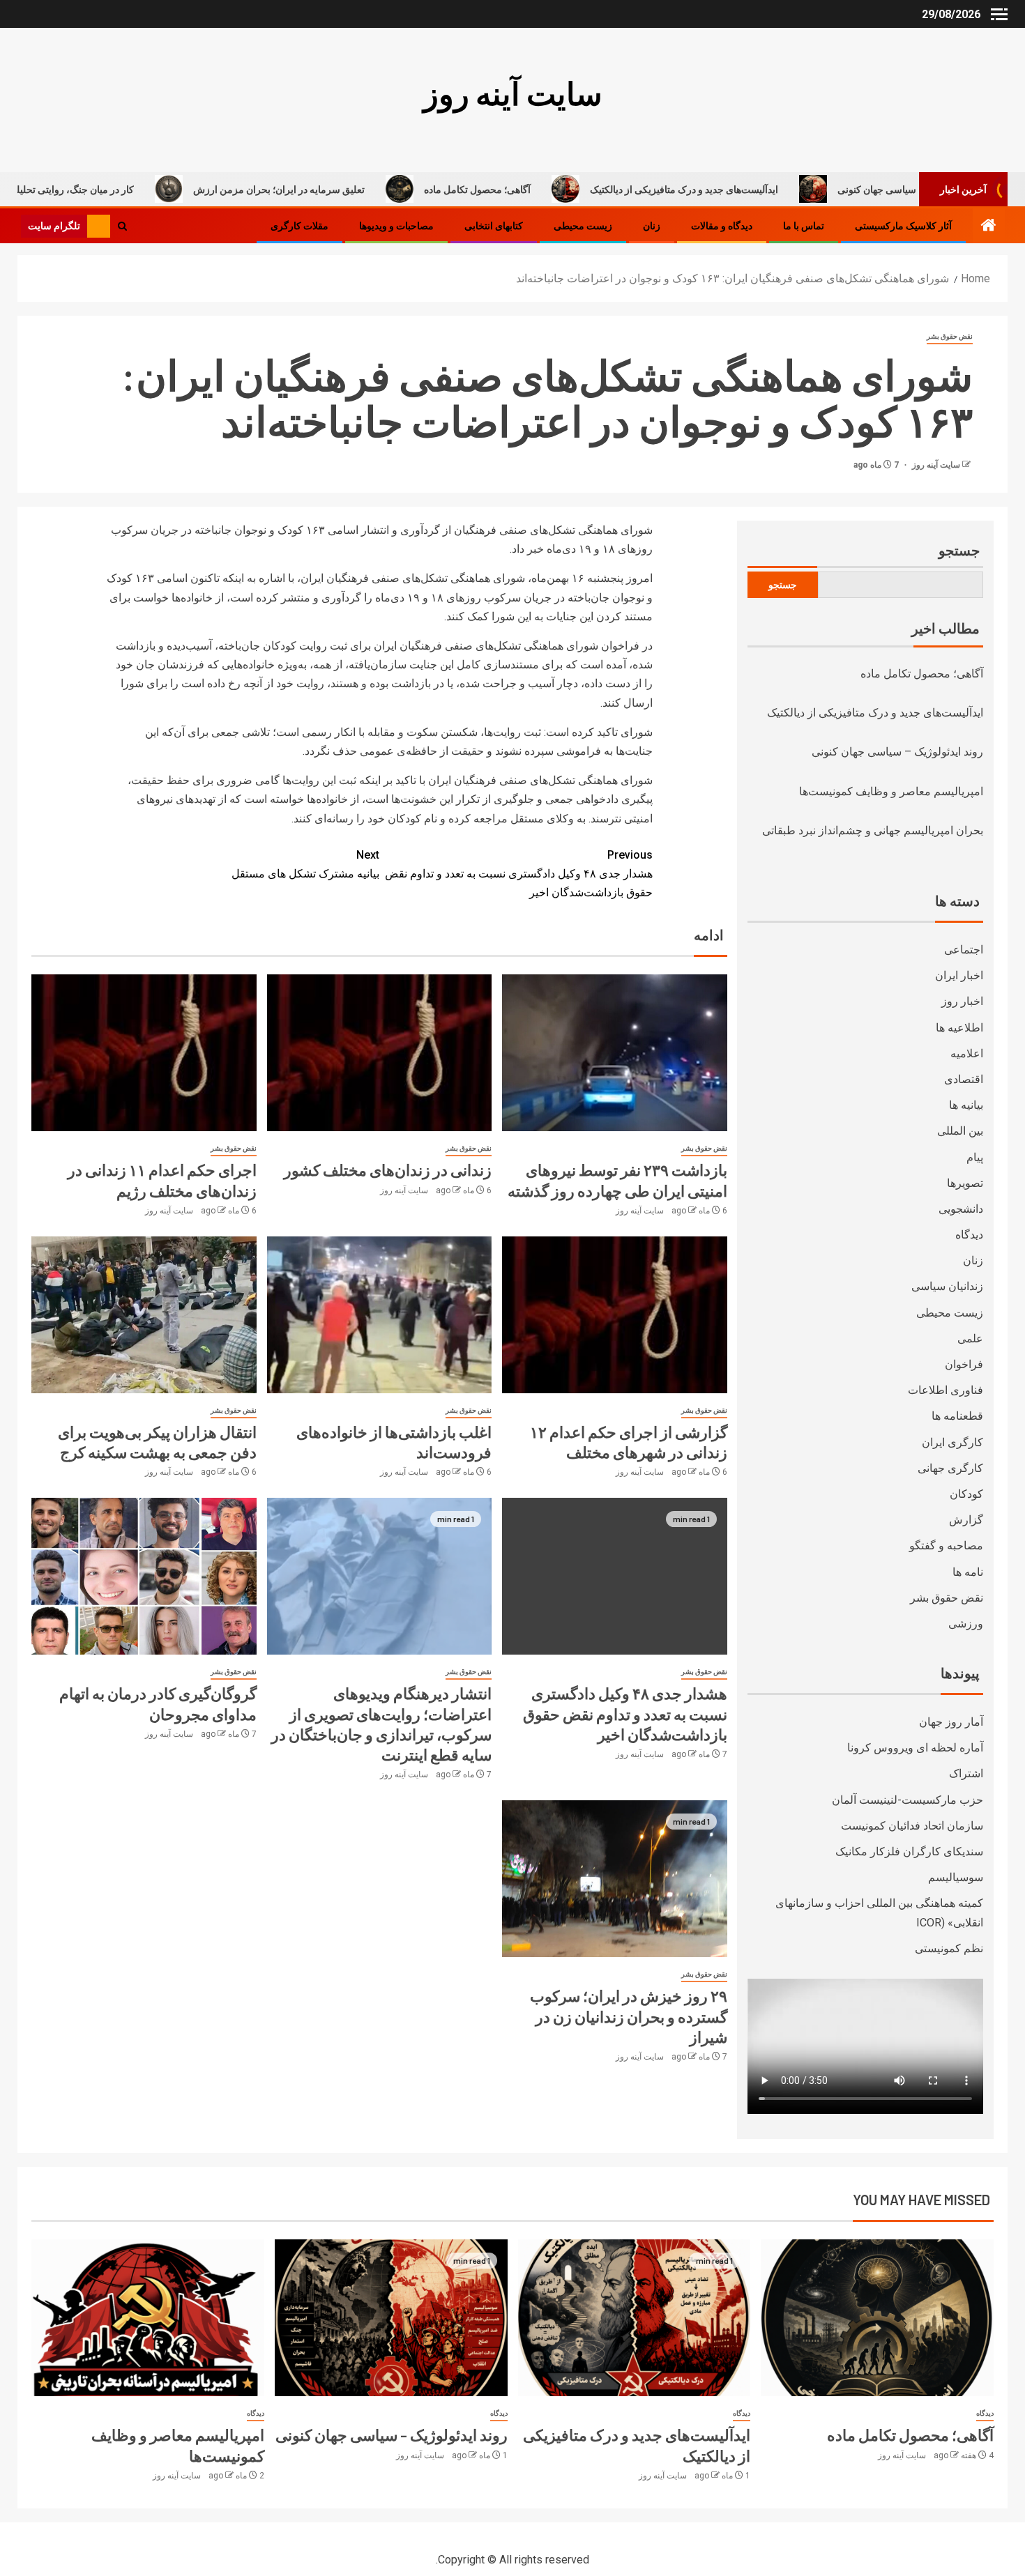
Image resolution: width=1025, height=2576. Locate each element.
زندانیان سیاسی (947, 1286)
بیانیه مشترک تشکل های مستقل (305, 864)
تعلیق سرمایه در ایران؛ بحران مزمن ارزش (387, 189)
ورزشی (966, 1624)
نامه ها (968, 1572)
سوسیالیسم (956, 1877)
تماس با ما (804, 226)
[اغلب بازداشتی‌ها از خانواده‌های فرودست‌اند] (380, 1315)
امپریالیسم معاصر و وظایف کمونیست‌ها (891, 791)
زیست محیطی (583, 226)
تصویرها (965, 1183)
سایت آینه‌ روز (935, 465)
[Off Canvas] (999, 14)
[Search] (122, 225)
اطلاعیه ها (959, 1028)
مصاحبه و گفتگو (946, 1546)
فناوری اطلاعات (946, 1390)
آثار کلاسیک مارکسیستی (903, 226)
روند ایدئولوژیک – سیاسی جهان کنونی (897, 752)
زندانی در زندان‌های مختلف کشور (388, 1170)
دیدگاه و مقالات (722, 226)
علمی (970, 1339)
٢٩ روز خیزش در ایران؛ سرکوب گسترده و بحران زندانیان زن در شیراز (629, 2016)
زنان (652, 226)
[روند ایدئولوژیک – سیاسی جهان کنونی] (391, 2318)
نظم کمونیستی (949, 1948)
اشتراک (966, 1773)
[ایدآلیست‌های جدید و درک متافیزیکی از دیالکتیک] (635, 2318)
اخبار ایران (959, 975)
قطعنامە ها (957, 1416)
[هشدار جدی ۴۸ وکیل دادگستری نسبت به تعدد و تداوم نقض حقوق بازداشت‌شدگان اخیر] (615, 1576)
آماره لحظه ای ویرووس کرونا (915, 1748)
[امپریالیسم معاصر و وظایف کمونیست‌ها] (148, 2318)
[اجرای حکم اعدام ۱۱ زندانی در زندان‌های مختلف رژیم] (144, 1053)
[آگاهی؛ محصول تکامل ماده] (877, 2318)
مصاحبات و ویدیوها (396, 226)
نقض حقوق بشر (950, 336)
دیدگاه (969, 1235)
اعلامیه (967, 1053)
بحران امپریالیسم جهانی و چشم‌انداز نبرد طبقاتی (873, 830)
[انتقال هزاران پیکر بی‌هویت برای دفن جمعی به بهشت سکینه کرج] (144, 1315)
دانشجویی (961, 1209)
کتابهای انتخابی (494, 226)
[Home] (989, 227)
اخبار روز (962, 1001)
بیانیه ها (966, 1105)
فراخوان (964, 1364)
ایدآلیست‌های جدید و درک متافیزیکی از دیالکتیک (792, 189)
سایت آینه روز (513, 93)
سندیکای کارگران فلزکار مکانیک (909, 1852)
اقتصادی (964, 1079)
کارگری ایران (952, 1442)
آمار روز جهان (951, 1722)
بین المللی (960, 1131)
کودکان (966, 1494)
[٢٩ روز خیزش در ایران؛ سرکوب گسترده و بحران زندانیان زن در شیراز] (615, 1879)
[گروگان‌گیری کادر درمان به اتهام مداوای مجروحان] (144, 1576)
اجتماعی (964, 950)
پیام (975, 1157)
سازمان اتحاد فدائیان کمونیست (912, 1826)
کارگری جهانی (950, 1468)
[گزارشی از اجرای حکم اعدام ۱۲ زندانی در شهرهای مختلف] (615, 1315)
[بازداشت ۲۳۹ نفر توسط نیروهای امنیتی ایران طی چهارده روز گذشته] (615, 1053)
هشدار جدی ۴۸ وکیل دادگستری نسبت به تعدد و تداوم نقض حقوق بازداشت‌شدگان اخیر (519, 874)
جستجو (959, 550)
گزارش (966, 1520)
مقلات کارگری (299, 226)
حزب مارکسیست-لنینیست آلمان (908, 1800)
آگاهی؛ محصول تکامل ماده (585, 189)
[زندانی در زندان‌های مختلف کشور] (380, 1053)
